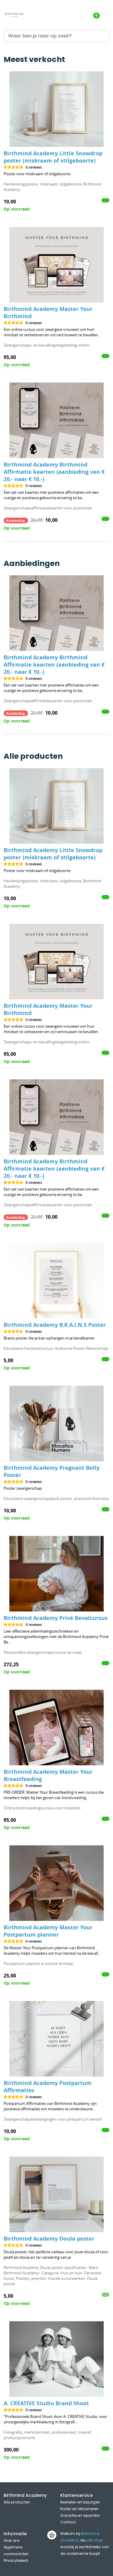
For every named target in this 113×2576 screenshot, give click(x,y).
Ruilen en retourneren (79, 2509)
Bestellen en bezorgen (80, 2502)
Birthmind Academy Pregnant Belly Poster (52, 1471)
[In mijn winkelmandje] (105, 200)
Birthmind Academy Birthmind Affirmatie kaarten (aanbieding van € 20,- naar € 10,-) (54, 472)
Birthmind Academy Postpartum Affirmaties (48, 2087)
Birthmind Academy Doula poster (49, 2239)
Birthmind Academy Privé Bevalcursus (56, 1618)
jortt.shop (94, 2540)
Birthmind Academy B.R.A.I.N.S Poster (55, 1325)
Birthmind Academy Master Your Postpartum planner (48, 1931)
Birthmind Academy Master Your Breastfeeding (48, 1775)
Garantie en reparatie (80, 2515)
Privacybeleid (16, 2560)
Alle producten (17, 2502)
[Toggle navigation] (105, 14)
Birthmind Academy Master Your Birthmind (48, 313)
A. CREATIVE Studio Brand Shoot (46, 2403)
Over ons (12, 2540)
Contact (68, 2522)
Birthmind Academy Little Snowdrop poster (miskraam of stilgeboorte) (53, 157)
